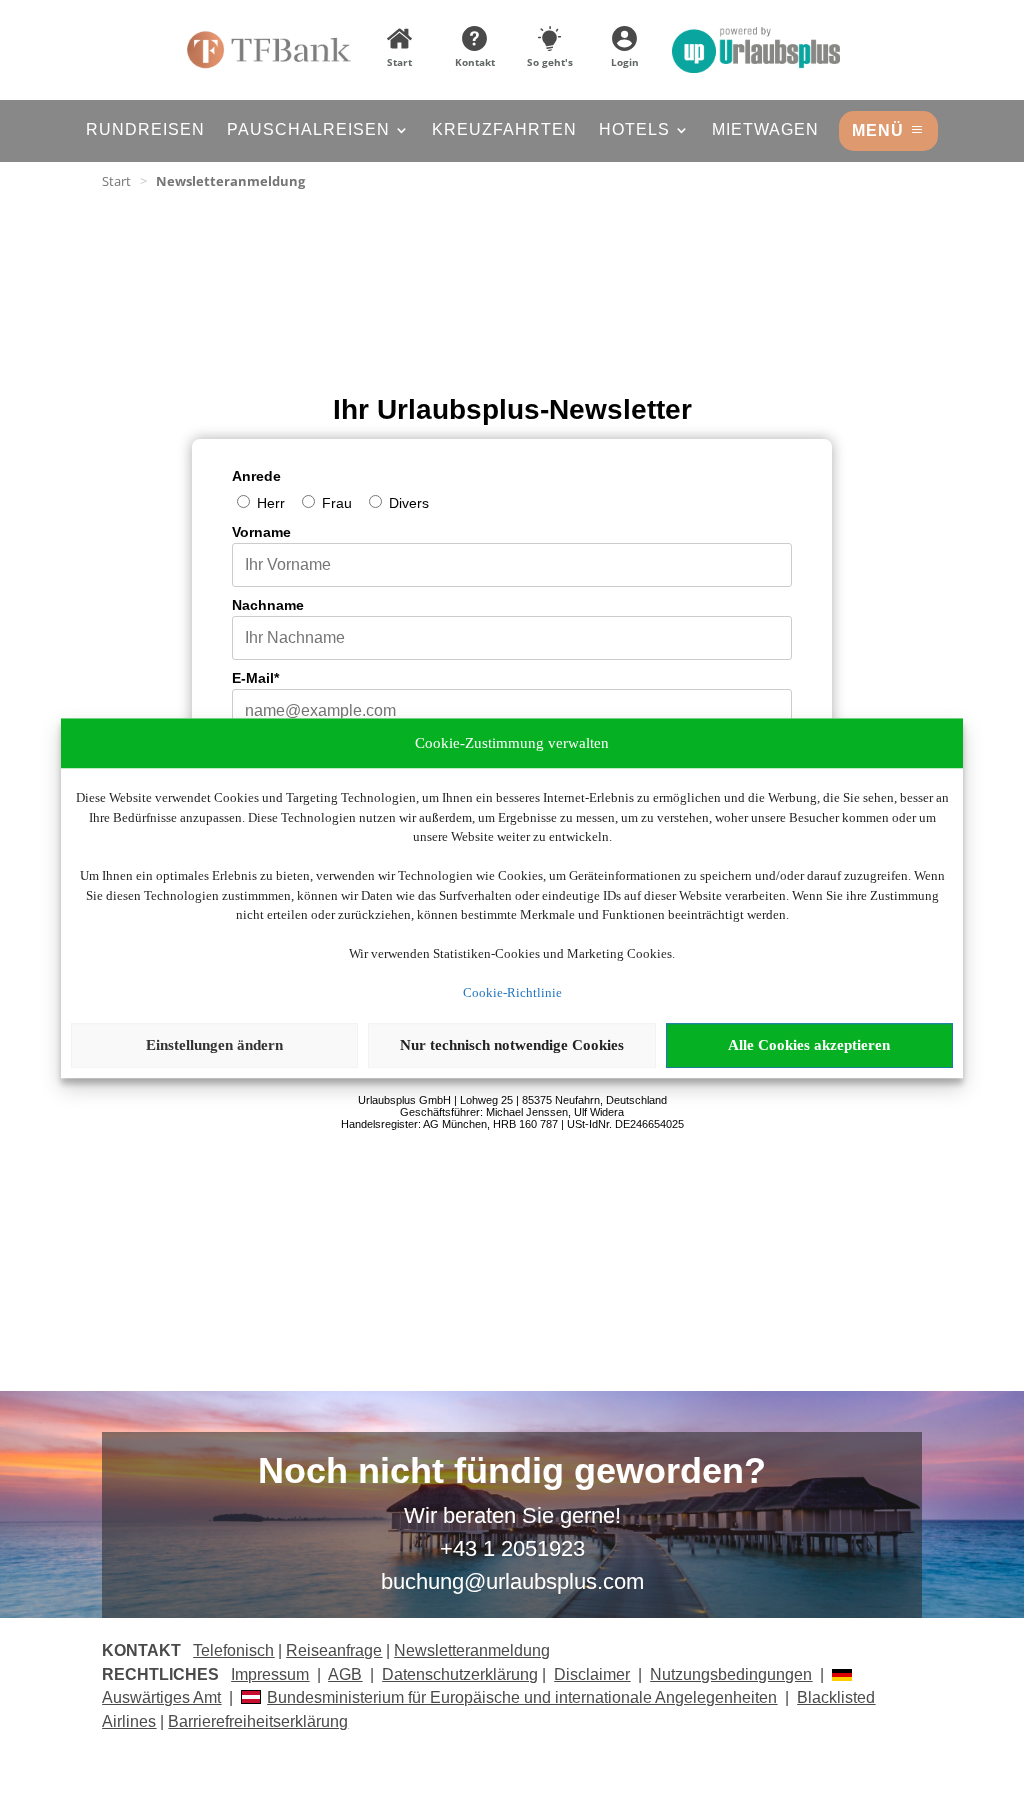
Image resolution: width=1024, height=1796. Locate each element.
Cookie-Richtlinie (512, 992)
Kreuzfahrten (504, 130)
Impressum (270, 1674)
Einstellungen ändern (214, 1045)
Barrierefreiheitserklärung (258, 1721)
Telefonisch (233, 1650)
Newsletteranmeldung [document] (230, 181)
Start (116, 181)
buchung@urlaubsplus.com (512, 1581)
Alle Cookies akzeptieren (809, 1045)
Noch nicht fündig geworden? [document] (512, 1472)
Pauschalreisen (308, 130)
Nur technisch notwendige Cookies (512, 1045)
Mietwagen (765, 130)
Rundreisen (145, 130)
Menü (878, 130)
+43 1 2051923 (512, 1548)
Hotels (634, 130)
